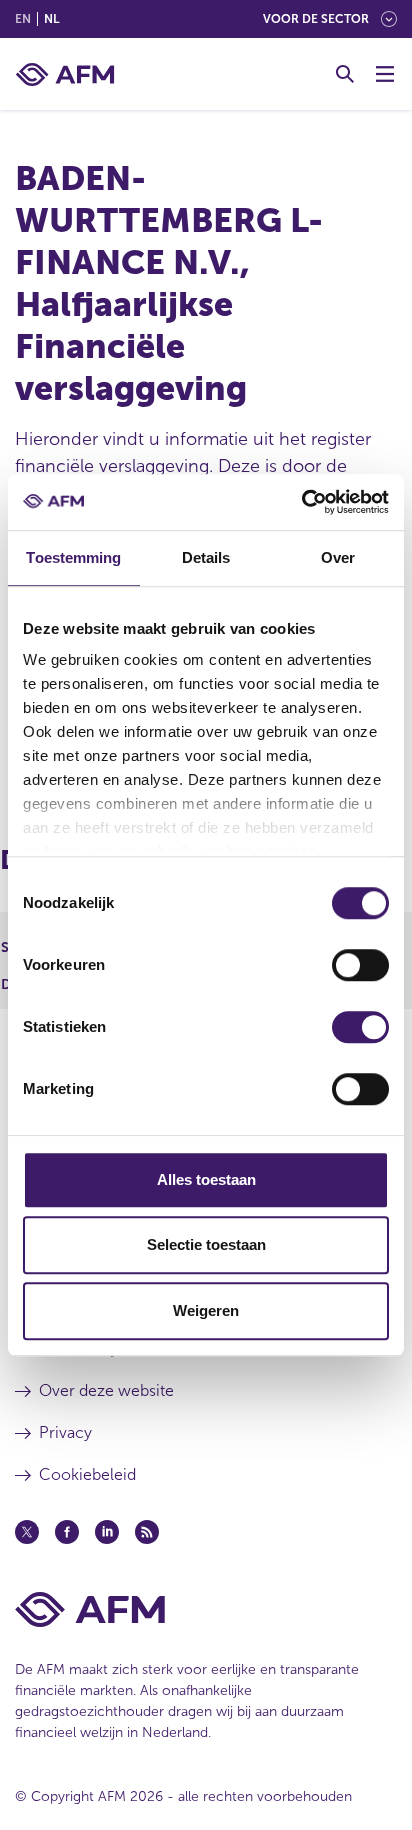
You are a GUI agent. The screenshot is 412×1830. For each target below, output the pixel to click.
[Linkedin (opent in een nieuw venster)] (107, 1532)
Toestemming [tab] (73, 557)
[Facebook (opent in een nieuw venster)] (67, 1532)
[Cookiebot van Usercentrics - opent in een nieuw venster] (301, 502)
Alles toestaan (206, 1179)
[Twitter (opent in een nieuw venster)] (27, 1532)
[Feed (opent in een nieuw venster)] (147, 1532)
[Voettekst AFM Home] (206, 1609)
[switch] (360, 965)
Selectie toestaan (206, 1244)
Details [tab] (206, 557)
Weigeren (206, 1310)
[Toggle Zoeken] (345, 74)
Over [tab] (338, 557)
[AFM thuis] (65, 74)
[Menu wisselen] (385, 74)
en (23, 19)
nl (51, 19)
